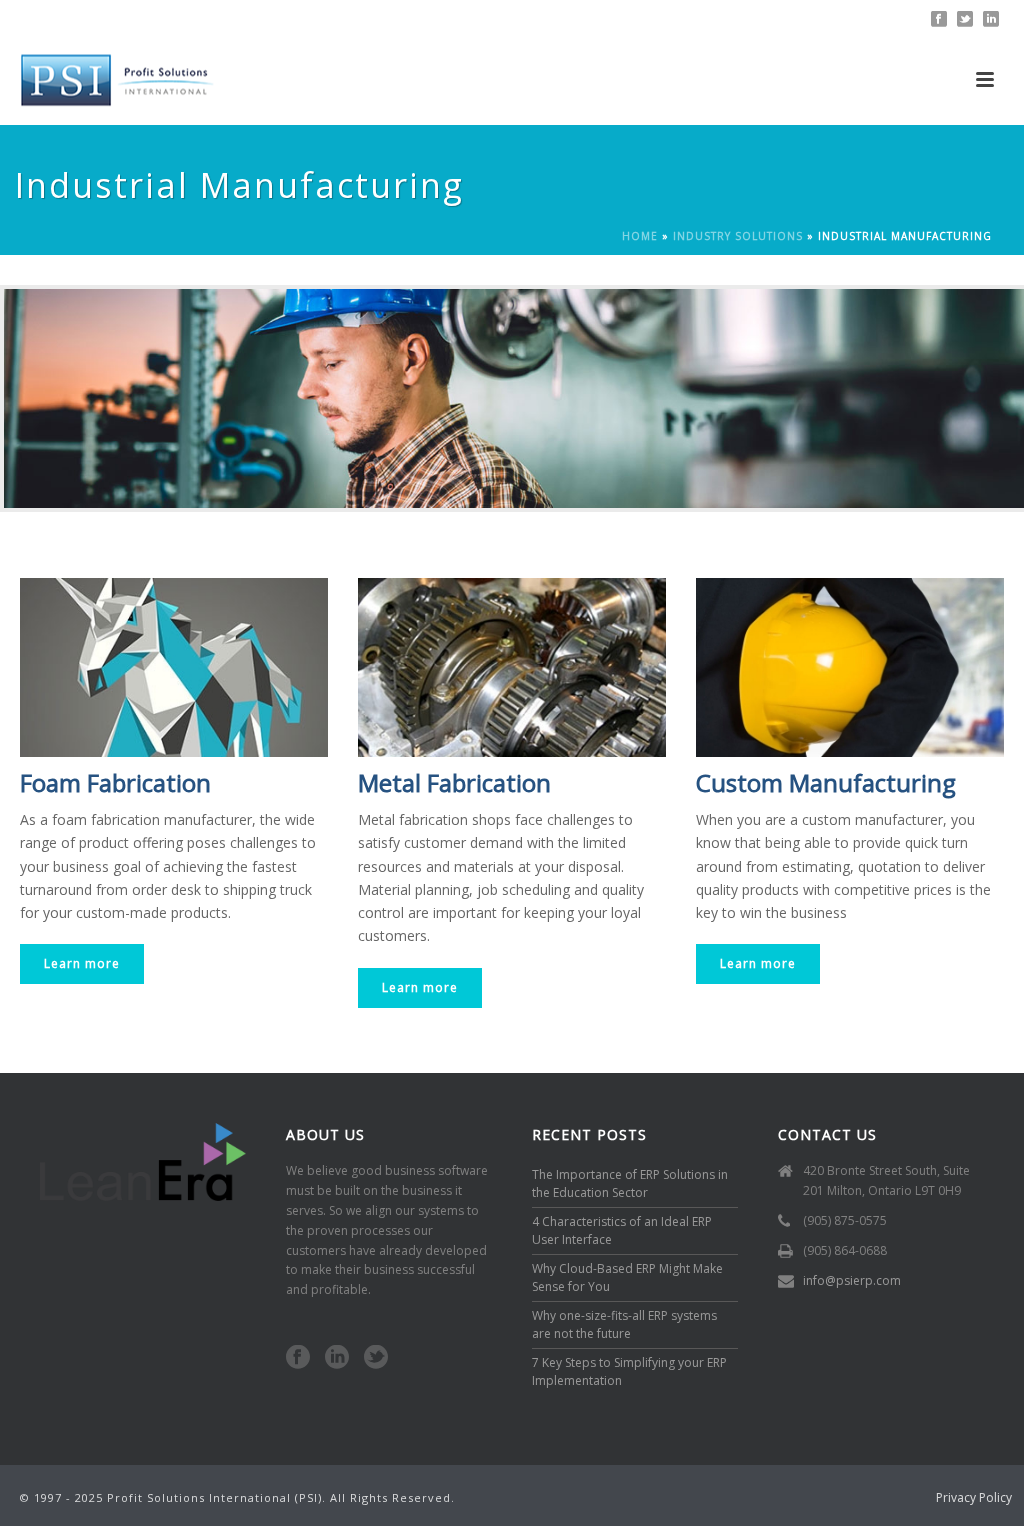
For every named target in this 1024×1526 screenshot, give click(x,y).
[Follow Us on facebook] (298, 1358)
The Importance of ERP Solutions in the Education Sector (630, 1183)
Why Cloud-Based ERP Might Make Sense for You (627, 1277)
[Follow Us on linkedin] (337, 1358)
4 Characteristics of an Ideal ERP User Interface (622, 1230)
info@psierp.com (852, 1280)
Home (640, 236)
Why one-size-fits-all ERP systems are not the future (624, 1324)
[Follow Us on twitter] (376, 1358)
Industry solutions (738, 236)
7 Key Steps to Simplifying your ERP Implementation (629, 1371)
